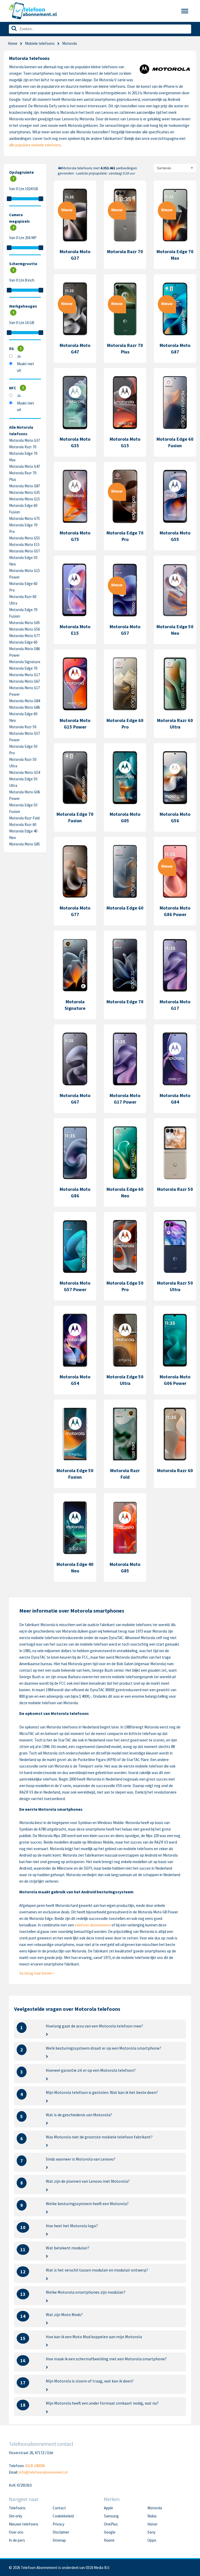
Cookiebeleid (63, 2516)
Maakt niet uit (26, 367)
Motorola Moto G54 (24, 772)
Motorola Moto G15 (24, 499)
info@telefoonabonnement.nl (43, 2472)
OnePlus (111, 2524)
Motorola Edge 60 (23, 642)
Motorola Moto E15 (24, 545)
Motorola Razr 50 (23, 727)
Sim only (15, 2516)
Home (13, 43)
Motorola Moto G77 (24, 636)
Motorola (155, 2508)
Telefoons (17, 2508)
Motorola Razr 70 (23, 447)
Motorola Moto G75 (24, 518)
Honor (152, 2524)
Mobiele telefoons (40, 43)
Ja (19, 356)
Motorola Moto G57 (24, 551)
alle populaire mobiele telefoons (35, 145)
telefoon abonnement (93, 1925)
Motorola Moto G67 (24, 681)
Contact (59, 2508)
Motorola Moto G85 (24, 844)
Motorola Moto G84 (24, 701)
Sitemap (59, 2540)
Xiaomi (109, 2540)
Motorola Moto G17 (24, 675)
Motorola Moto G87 (24, 486)
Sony (151, 2532)
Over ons (16, 2532)
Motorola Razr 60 (23, 825)
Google (110, 2532)
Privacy (58, 2524)
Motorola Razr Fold (24, 818)
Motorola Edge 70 (23, 668)
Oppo (152, 2540)
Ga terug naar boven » (37, 1973)
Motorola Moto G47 (24, 466)
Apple (108, 2508)
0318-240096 (35, 2466)
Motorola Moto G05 (24, 623)
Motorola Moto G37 (24, 440)
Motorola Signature (25, 662)
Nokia (152, 2516)
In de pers (17, 2540)
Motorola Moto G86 (24, 707)
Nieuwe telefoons (24, 2524)
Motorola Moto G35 (24, 492)
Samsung (111, 2516)
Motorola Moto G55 (24, 538)
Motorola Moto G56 (24, 629)
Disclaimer (61, 2532)
